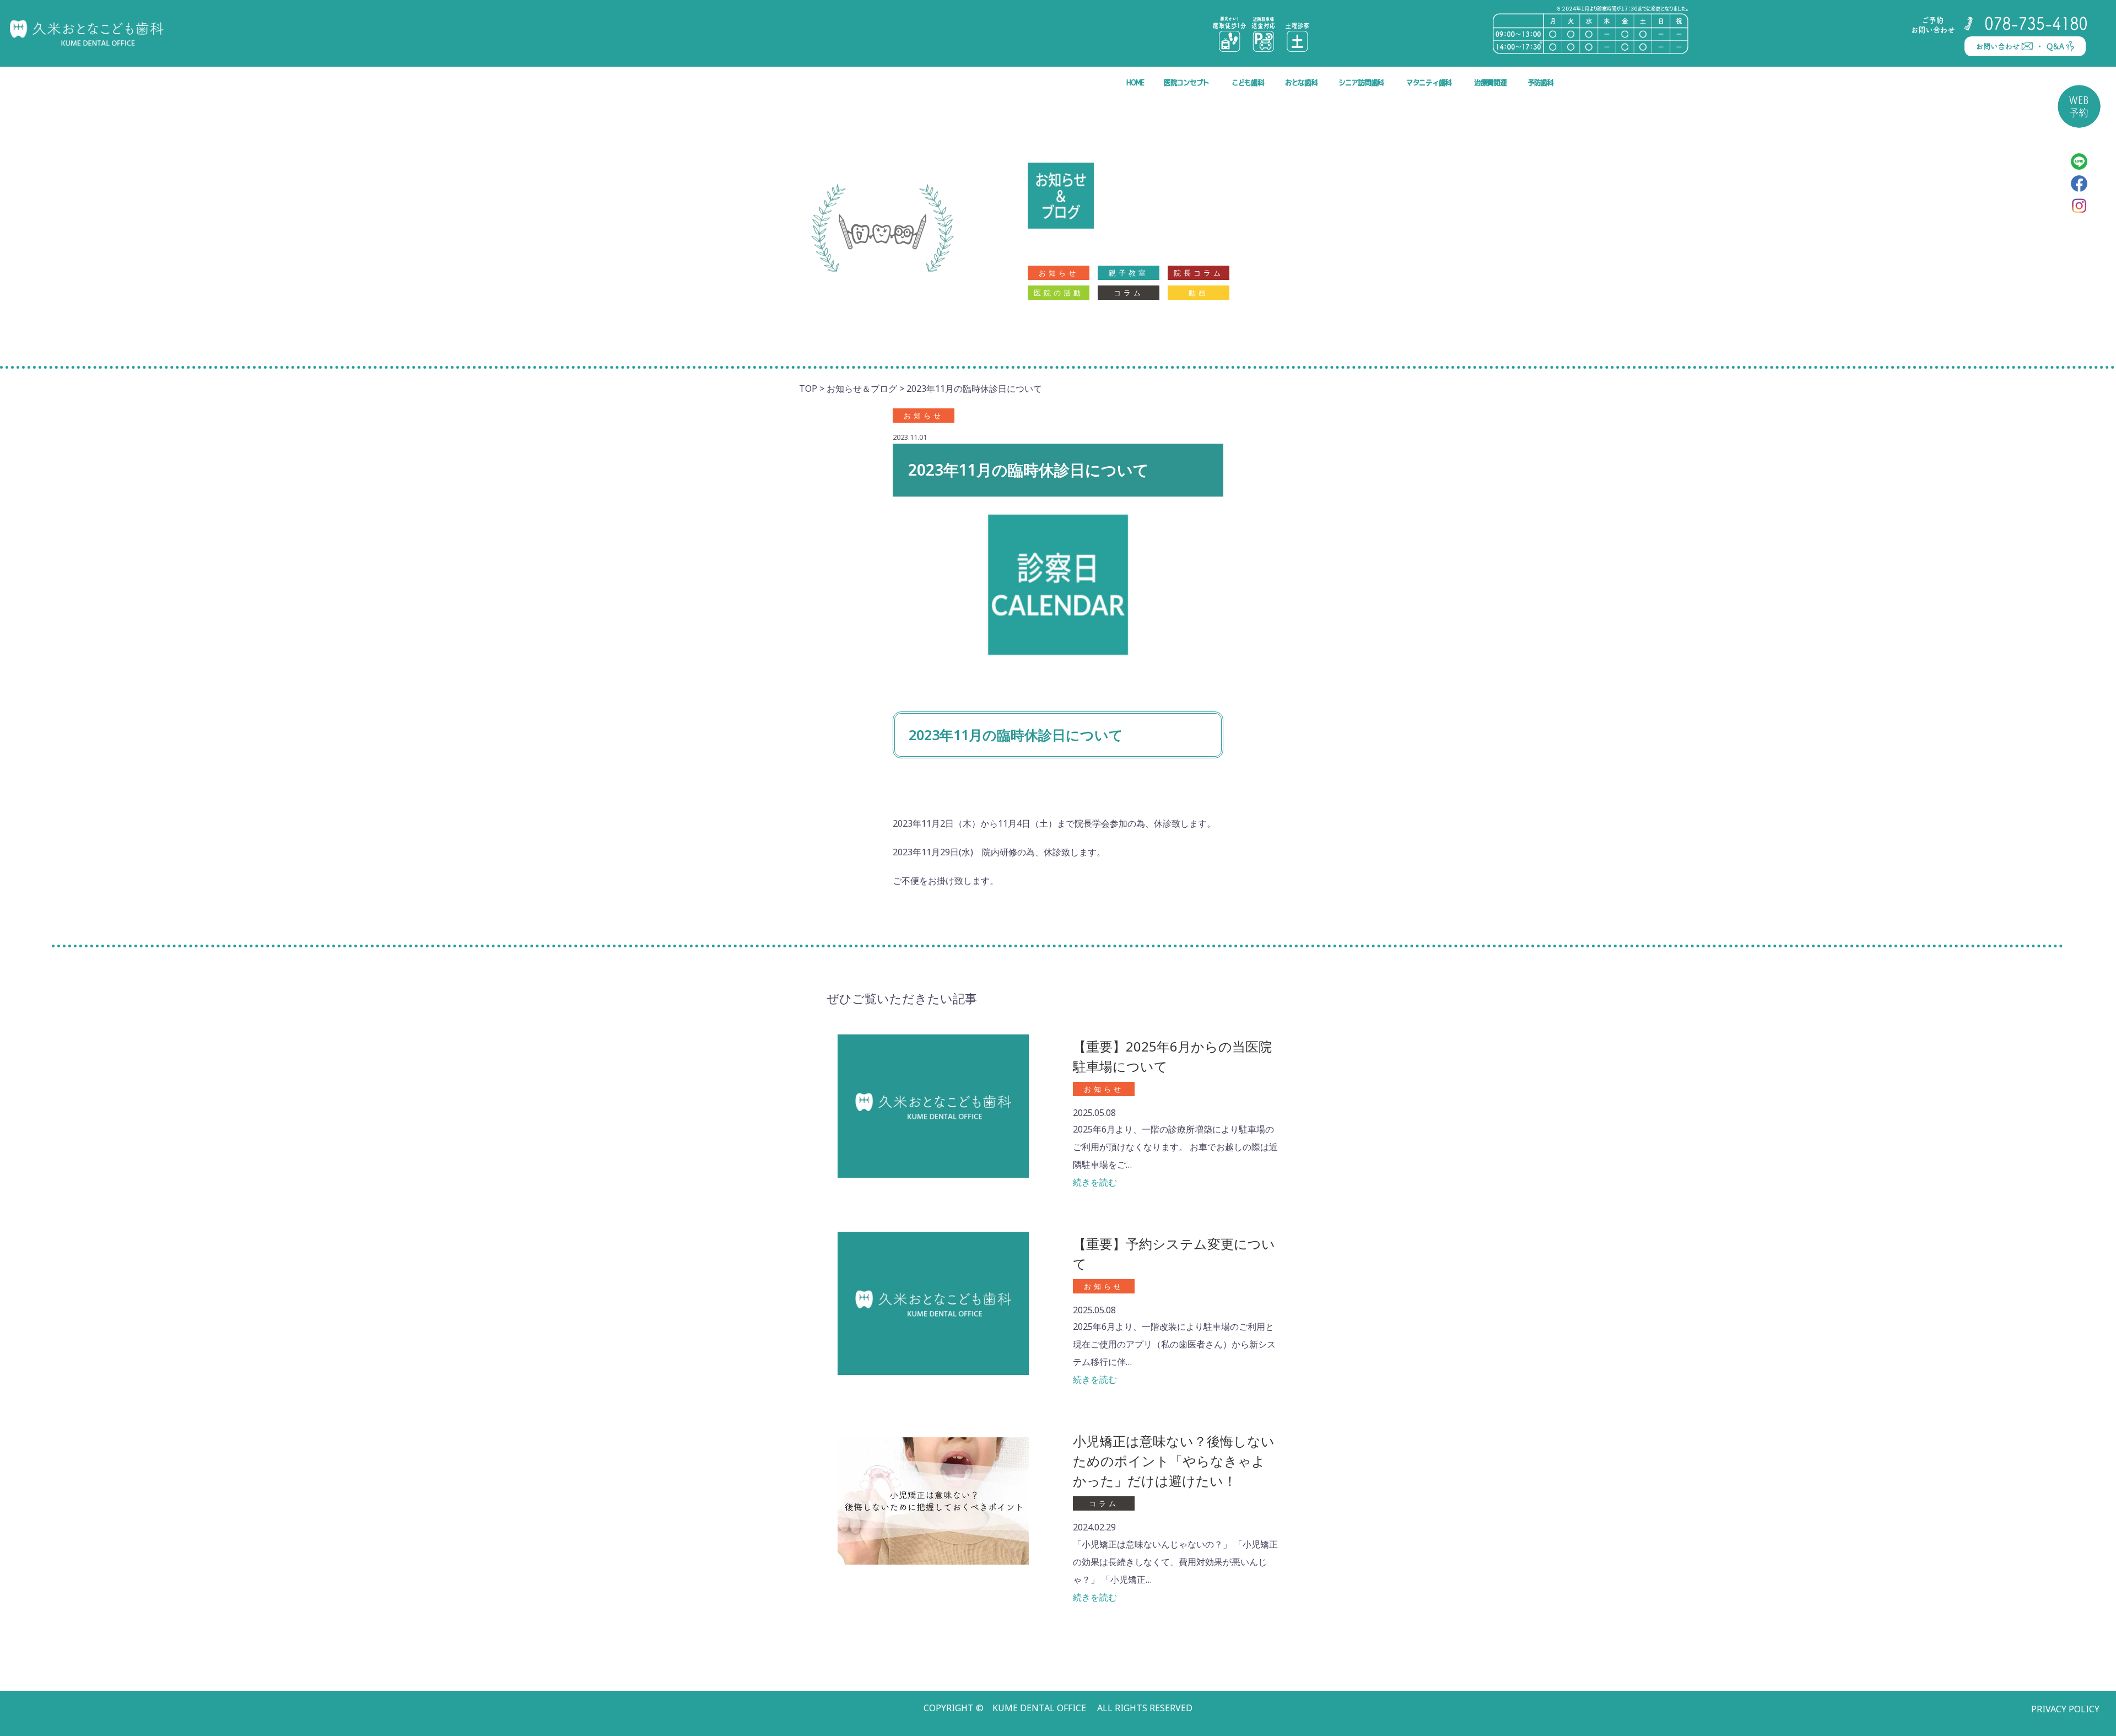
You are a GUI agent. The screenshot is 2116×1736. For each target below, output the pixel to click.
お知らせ (1059, 273)
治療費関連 (1490, 82)
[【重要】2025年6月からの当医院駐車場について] (933, 1105)
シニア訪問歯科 (1361, 82)
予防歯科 (1540, 82)
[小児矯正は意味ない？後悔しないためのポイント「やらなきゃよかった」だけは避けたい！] (933, 1500)
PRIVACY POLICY (2065, 1709)
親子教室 (1129, 273)
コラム (1129, 293)
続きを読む (1095, 1182)
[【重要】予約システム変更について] (933, 1303)
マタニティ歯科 (1429, 82)
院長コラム (1199, 273)
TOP (808, 389)
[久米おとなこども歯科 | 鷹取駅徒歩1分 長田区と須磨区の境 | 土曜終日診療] (87, 33)
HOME (1135, 82)
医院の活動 (1059, 293)
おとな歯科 (1301, 82)
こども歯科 (1248, 82)
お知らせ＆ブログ (862, 389)
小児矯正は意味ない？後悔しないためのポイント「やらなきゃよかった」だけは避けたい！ (1174, 1461)
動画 (1199, 293)
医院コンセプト (1186, 82)
